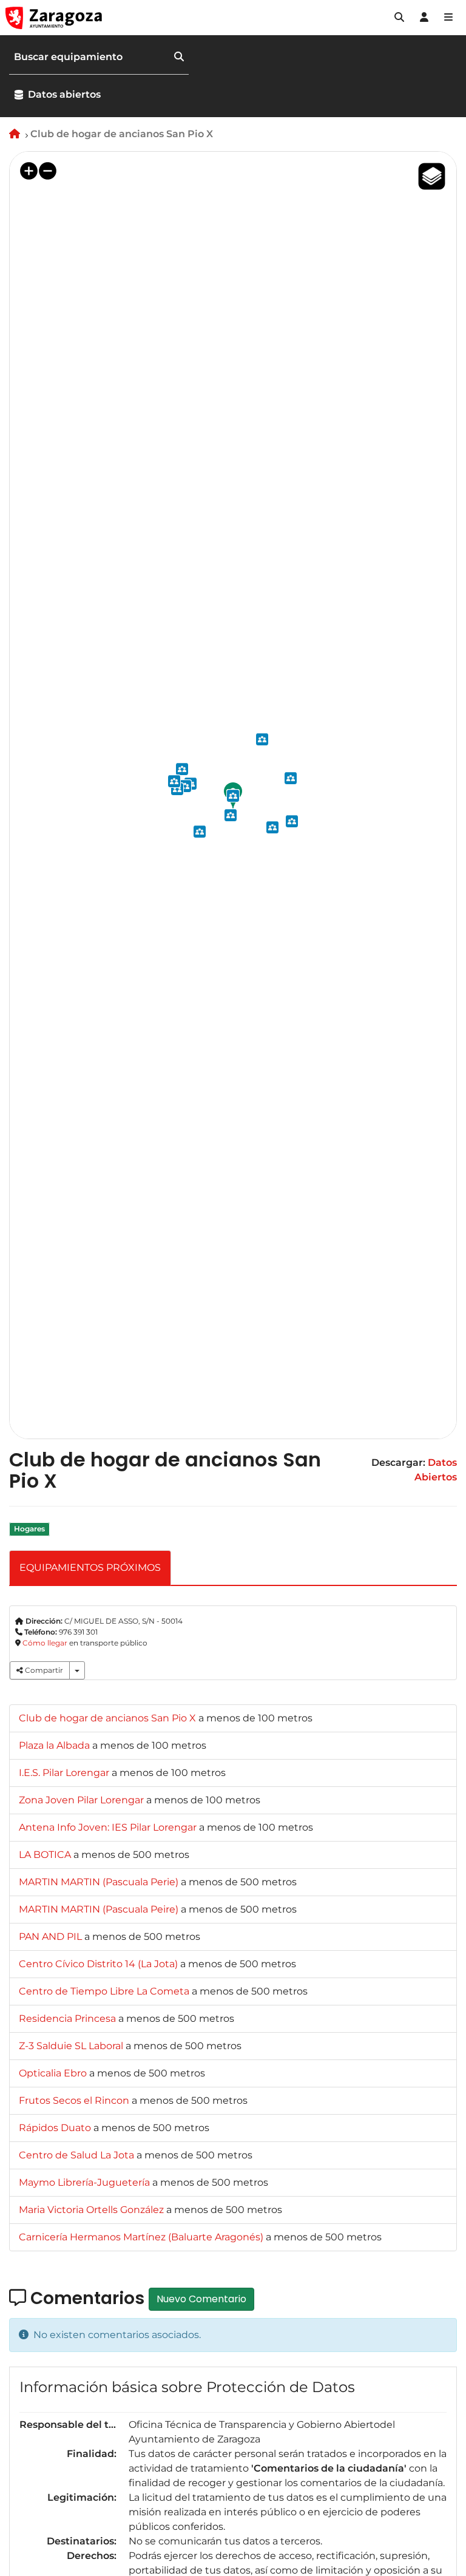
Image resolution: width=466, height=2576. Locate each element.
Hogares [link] (29, 1529)
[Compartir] (77, 1670)
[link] (109, 1718)
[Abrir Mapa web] (448, 18)
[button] (399, 18)
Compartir (43, 1670)
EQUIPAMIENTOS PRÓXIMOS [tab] (90, 1568)
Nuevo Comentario (201, 2299)
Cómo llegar (45, 1643)
